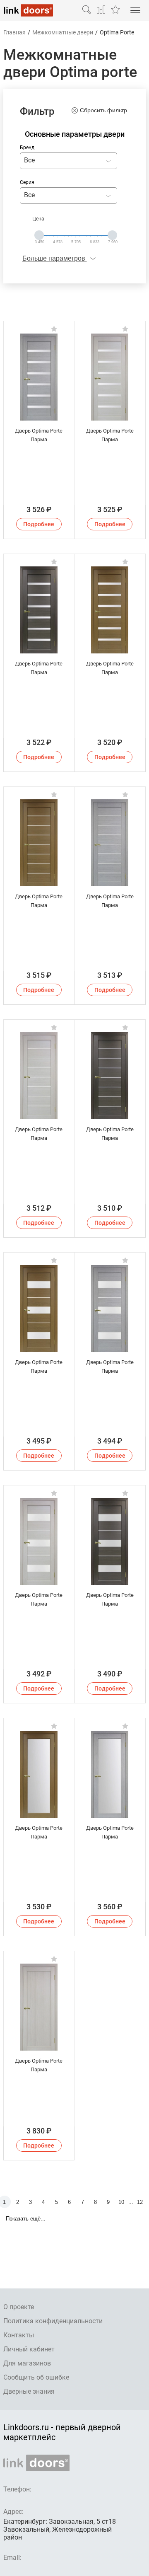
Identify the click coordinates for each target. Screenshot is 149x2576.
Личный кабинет (29, 2349)
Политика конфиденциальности (53, 2321)
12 (140, 2202)
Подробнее (39, 524)
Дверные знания (29, 2391)
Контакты (19, 2335)
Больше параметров (55, 258)
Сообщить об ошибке (36, 2377)
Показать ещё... (26, 2219)
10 (121, 2202)
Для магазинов (27, 2363)
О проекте (19, 2307)
